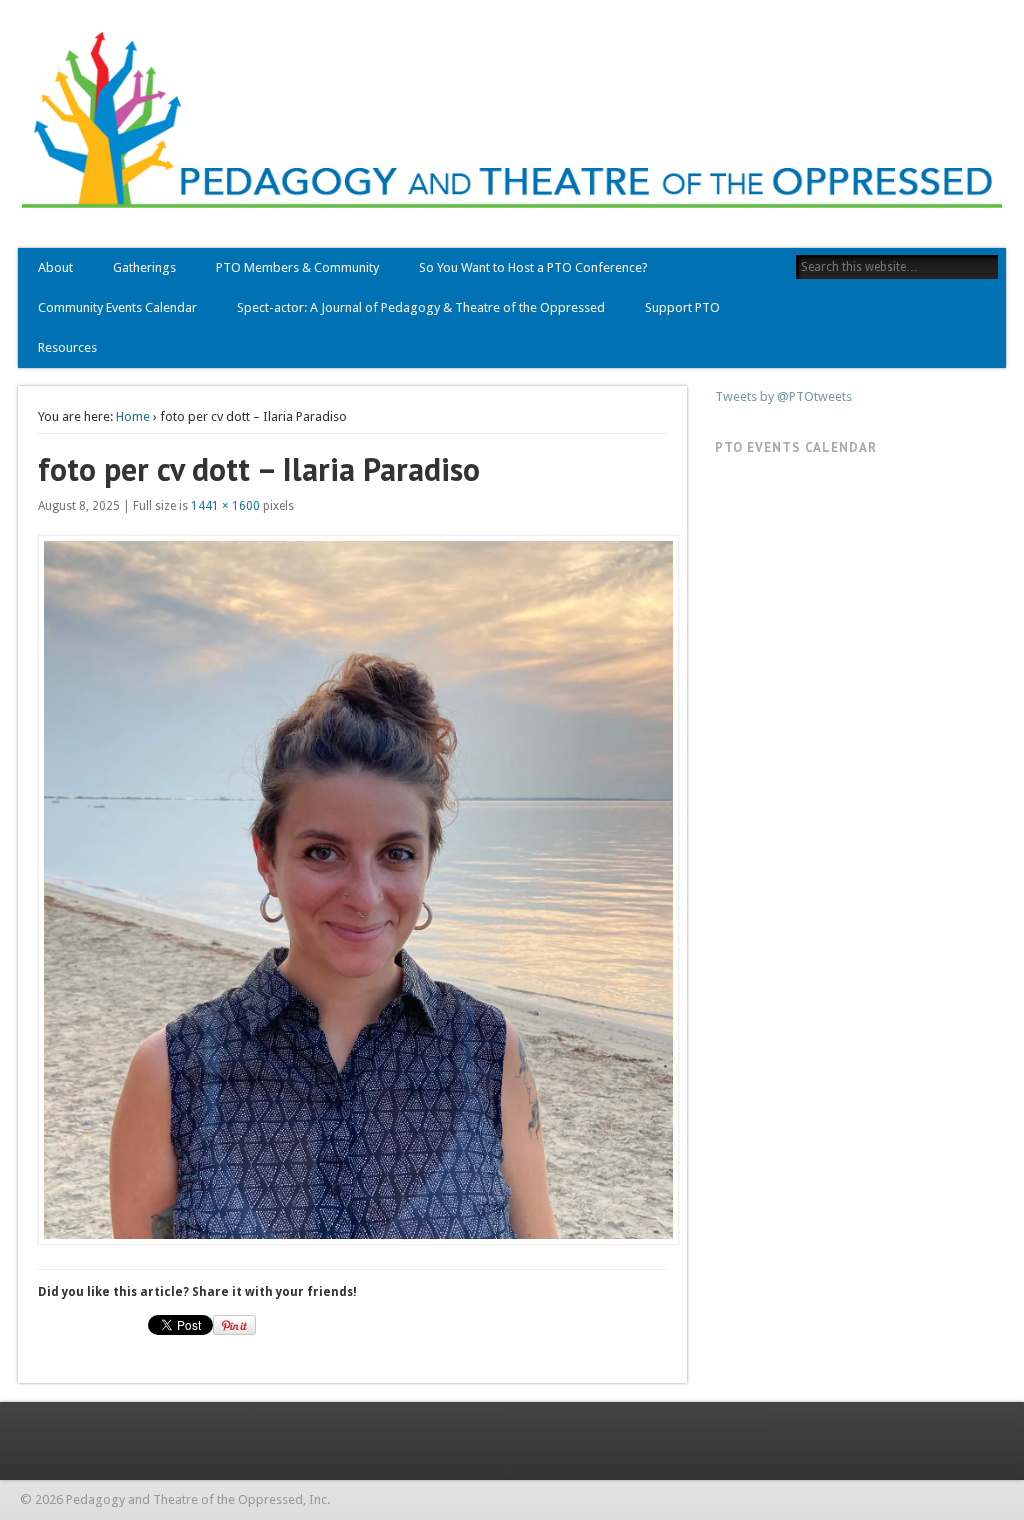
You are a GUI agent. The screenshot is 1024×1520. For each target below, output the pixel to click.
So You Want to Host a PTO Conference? (533, 267)
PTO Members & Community (297, 267)
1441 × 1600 (225, 506)
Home (133, 416)
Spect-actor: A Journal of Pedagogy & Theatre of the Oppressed (421, 307)
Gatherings (144, 267)
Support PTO (682, 307)
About (55, 267)
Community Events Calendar (117, 307)
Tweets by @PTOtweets (783, 396)
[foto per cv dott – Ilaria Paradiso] (352, 890)
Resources (67, 347)
